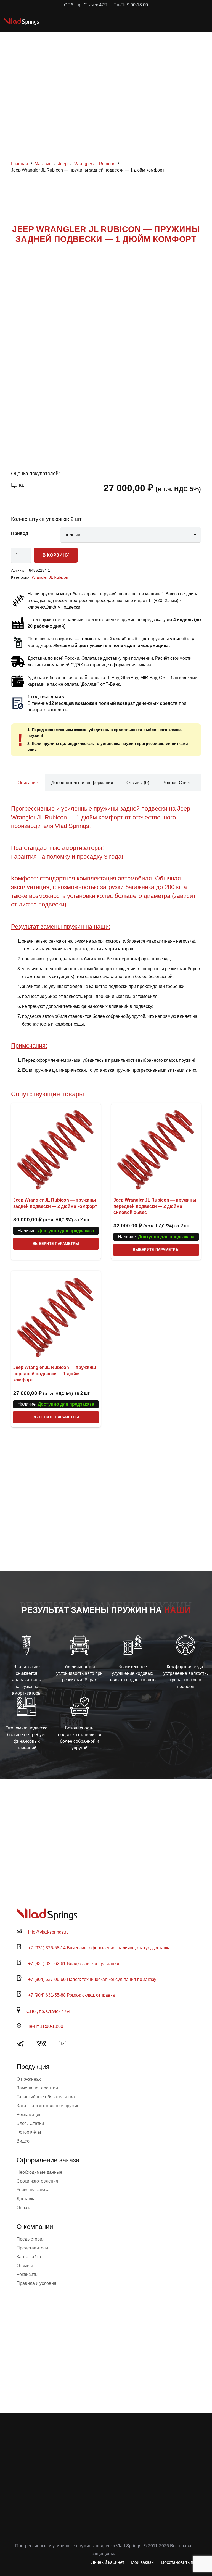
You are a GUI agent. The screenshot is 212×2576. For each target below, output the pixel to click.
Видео (23, 2141)
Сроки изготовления (37, 2181)
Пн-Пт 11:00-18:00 (45, 2026)
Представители (32, 2248)
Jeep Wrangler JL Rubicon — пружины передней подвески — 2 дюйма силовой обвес (155, 1206)
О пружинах (29, 2079)
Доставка (26, 2199)
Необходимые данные (39, 2172)
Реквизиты (27, 2274)
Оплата (24, 2208)
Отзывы (25, 2266)
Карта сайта (29, 2257)
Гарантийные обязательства (46, 2097)
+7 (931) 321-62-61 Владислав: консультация (74, 1964)
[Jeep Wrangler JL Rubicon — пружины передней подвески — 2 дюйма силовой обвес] (156, 1148)
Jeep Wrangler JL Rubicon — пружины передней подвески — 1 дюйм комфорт (55, 1374)
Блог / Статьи (30, 2123)
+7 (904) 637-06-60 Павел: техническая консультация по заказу (92, 1979)
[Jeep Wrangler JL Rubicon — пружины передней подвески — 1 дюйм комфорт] (56, 1315)
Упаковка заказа (33, 2190)
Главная (20, 164)
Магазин (43, 164)
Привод (20, 533)
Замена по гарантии (37, 2088)
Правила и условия (36, 2283)
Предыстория (31, 2239)
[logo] (22, 21)
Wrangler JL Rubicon (95, 164)
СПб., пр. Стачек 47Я (48, 2011)
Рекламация (29, 2114)
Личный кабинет (108, 2562)
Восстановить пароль (183, 2562)
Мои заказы (143, 2562)
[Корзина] (183, 21)
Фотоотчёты (29, 2132)
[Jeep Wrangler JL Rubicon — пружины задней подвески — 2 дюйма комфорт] (56, 1148)
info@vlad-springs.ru (48, 1932)
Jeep (63, 164)
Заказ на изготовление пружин (48, 2106)
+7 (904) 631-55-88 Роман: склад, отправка (71, 1995)
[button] (171, 21)
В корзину (56, 555)
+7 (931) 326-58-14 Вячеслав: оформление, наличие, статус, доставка (99, 1948)
